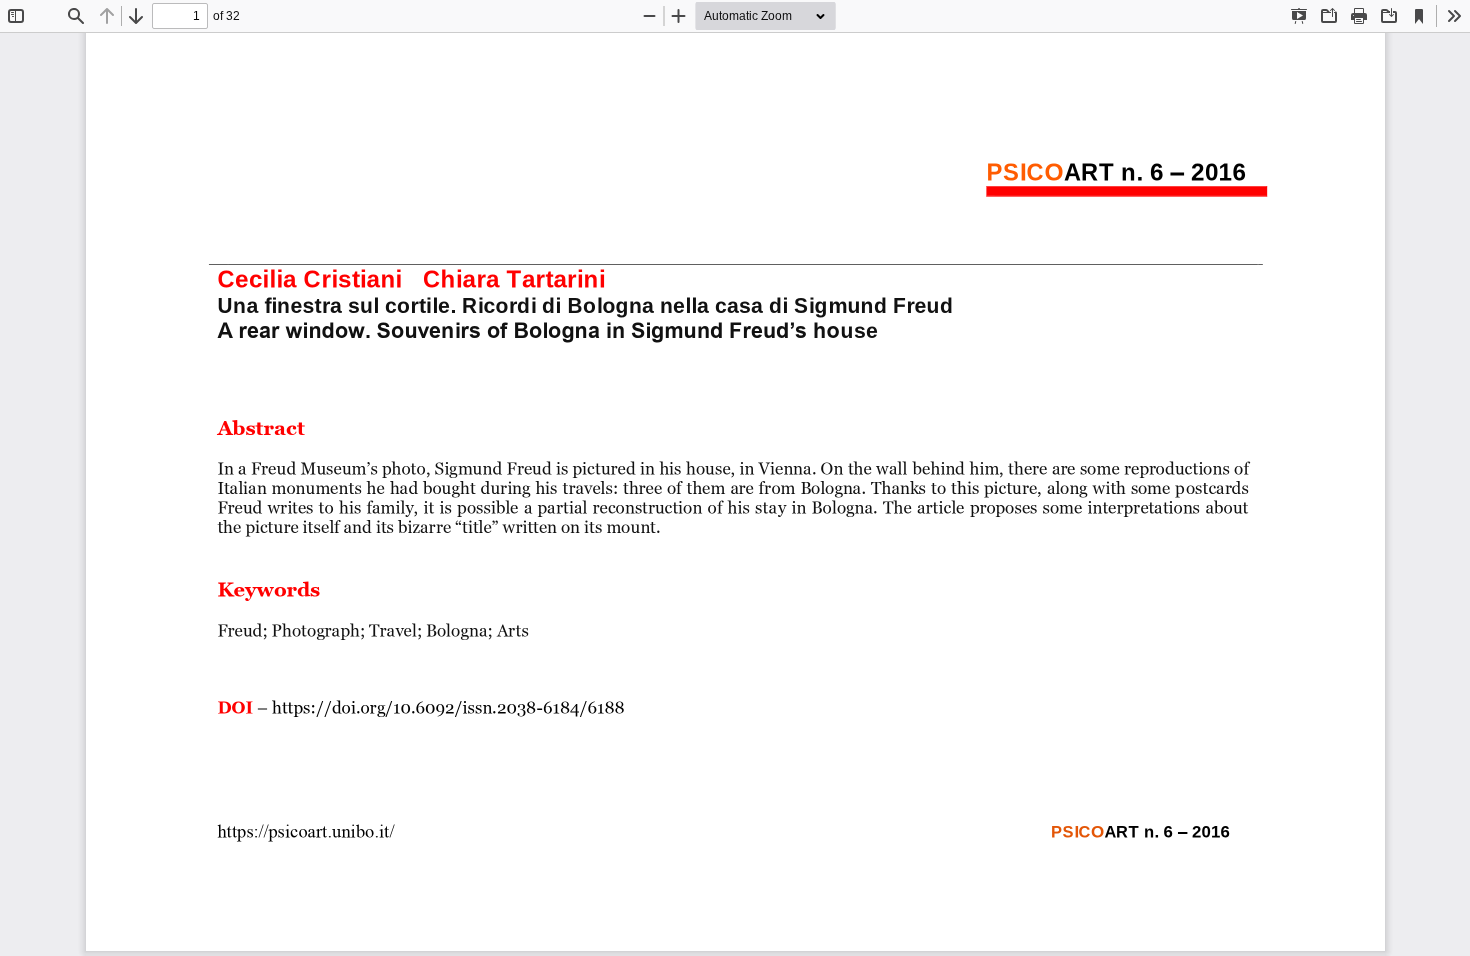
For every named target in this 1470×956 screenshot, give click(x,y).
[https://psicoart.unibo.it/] (305, 830)
